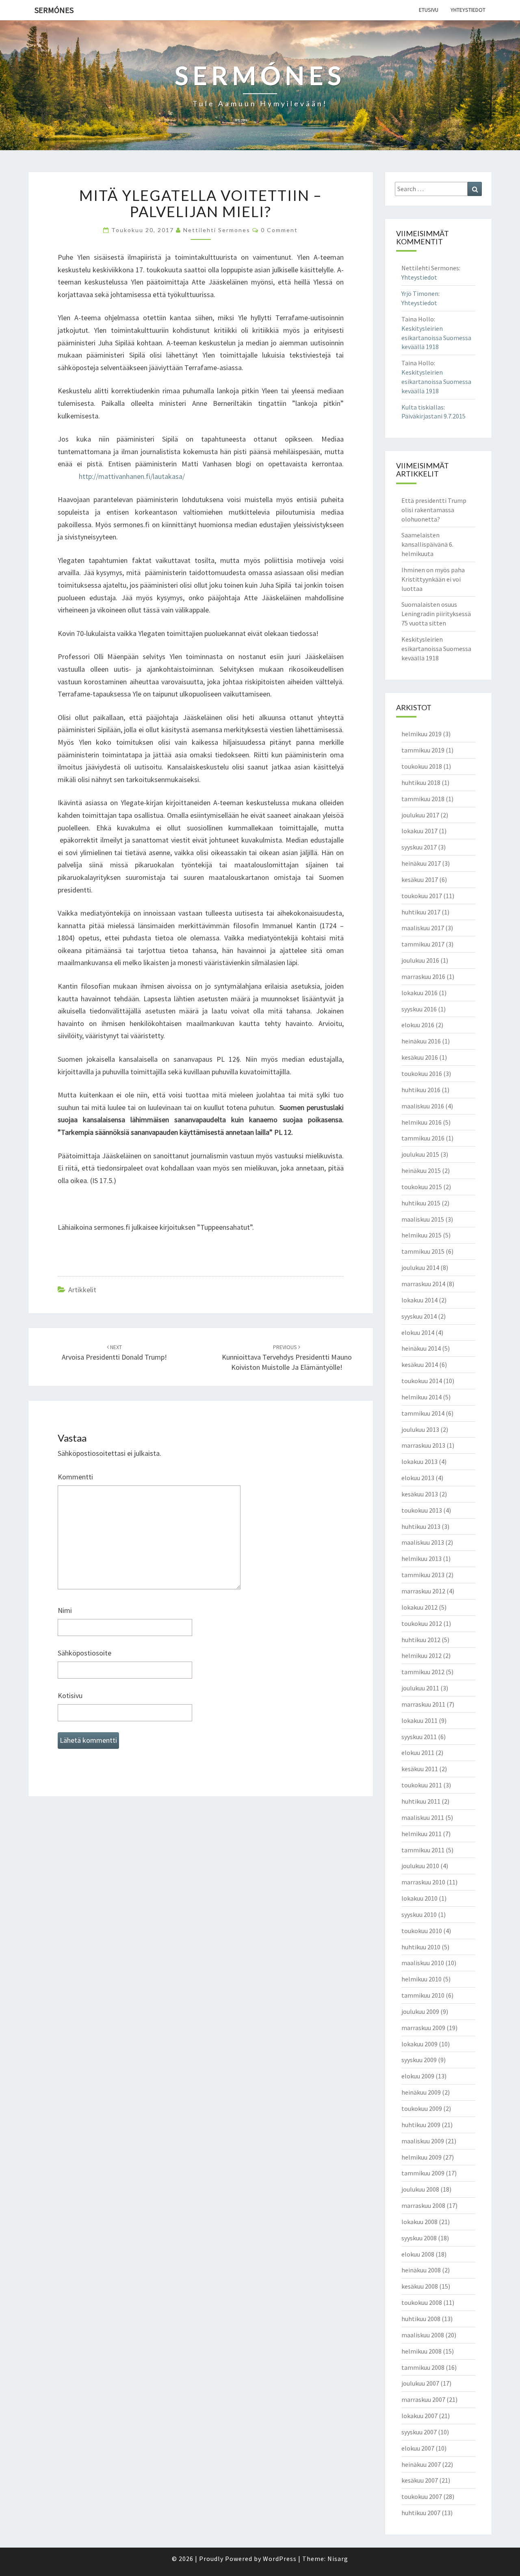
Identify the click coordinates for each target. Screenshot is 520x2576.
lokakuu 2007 (419, 2416)
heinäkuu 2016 (421, 1041)
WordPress (280, 2559)
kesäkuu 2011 (420, 1769)
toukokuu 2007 (422, 2496)
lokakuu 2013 (419, 1462)
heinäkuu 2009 (421, 2092)
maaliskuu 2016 (423, 1106)
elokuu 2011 (418, 1753)
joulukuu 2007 (420, 2383)
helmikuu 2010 (421, 1979)
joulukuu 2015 (420, 1154)
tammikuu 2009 (423, 2173)
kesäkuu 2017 (420, 880)
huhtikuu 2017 (421, 912)
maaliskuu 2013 (423, 1542)
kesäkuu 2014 (420, 1365)
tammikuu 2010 (423, 1995)
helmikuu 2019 (421, 734)
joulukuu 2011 (420, 1688)
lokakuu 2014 (419, 1300)
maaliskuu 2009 (423, 2141)
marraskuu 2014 (423, 1284)
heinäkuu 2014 (421, 1348)
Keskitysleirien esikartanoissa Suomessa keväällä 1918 (436, 338)
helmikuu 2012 (421, 1656)
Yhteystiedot (468, 10)
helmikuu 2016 (421, 1122)
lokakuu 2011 (419, 1720)
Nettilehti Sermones (217, 230)
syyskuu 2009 (419, 2060)
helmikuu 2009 (421, 2157)
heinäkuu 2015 (421, 1171)
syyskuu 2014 (419, 1316)
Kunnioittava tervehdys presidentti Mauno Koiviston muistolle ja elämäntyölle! (287, 1358)
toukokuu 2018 (422, 766)
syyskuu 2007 (419, 2432)
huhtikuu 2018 (421, 783)
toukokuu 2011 (422, 1785)
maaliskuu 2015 (423, 1219)
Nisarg (338, 2559)
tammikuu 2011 (423, 1850)
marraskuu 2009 (423, 2028)
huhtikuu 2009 (421, 2125)
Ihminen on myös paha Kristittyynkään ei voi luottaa (433, 579)
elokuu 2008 (418, 2254)
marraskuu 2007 (423, 2399)
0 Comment (279, 230)
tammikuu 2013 (423, 1575)
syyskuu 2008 (419, 2238)
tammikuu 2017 (423, 944)
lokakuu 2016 (419, 993)
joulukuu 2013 (420, 1429)
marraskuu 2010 (423, 1882)
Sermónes (54, 10)
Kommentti (75, 1477)
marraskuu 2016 (423, 977)
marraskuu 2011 (423, 1704)
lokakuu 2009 (419, 2044)
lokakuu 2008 (419, 2222)
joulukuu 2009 (420, 2011)
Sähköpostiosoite (84, 1653)
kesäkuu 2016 (420, 1057)
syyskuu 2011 (419, 1737)
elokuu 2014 (418, 1332)
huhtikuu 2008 (421, 2319)
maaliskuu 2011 (423, 1817)
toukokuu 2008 (422, 2302)
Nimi (65, 1610)
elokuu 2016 (418, 1025)
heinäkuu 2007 (421, 2464)
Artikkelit (82, 1290)
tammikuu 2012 (423, 1672)
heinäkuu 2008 (421, 2270)
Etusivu (429, 10)
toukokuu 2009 (422, 2108)
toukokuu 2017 (422, 896)
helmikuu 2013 (421, 1559)
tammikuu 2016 (423, 1138)
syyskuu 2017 (419, 847)
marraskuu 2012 (423, 1591)
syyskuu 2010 (419, 1914)
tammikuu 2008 (423, 2367)
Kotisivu (70, 1695)
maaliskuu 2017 (423, 928)
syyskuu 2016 (419, 1009)
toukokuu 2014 (422, 1381)
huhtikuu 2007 (421, 2513)
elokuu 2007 (418, 2448)
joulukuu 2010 (420, 1866)
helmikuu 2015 (421, 1235)
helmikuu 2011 (421, 1834)
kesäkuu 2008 (420, 2286)
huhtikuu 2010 (421, 1947)
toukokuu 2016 (422, 1074)
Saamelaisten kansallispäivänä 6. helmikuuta (427, 544)
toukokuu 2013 (422, 1510)
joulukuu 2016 (420, 960)
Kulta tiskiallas (422, 407)
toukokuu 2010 (422, 1931)
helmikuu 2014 (421, 1397)
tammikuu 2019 (423, 750)
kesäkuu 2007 (420, 2480)
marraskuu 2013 (423, 1445)
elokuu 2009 (418, 2076)
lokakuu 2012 (419, 1607)
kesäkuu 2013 (420, 1494)
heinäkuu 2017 (421, 863)
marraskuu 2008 (423, 2205)
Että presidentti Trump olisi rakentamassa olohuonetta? (434, 510)
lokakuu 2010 (419, 1898)
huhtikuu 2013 (421, 1526)
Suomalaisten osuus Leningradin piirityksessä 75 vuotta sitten (436, 614)
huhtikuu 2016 (421, 1090)
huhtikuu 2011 (421, 1801)
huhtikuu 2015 (421, 1203)
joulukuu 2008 (420, 2189)
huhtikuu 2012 (421, 1640)
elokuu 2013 (418, 1478)
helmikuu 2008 (421, 2351)
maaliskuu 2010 (423, 1963)
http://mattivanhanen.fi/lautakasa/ (132, 476)
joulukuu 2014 (420, 1268)
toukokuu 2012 (422, 1623)
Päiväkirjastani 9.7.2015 (433, 416)
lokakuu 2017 (419, 831)
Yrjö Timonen (420, 293)
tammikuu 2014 (423, 1413)
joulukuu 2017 (420, 815)
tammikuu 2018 (423, 799)
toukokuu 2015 (422, 1187)
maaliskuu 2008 (423, 2335)
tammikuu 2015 (423, 1251)
